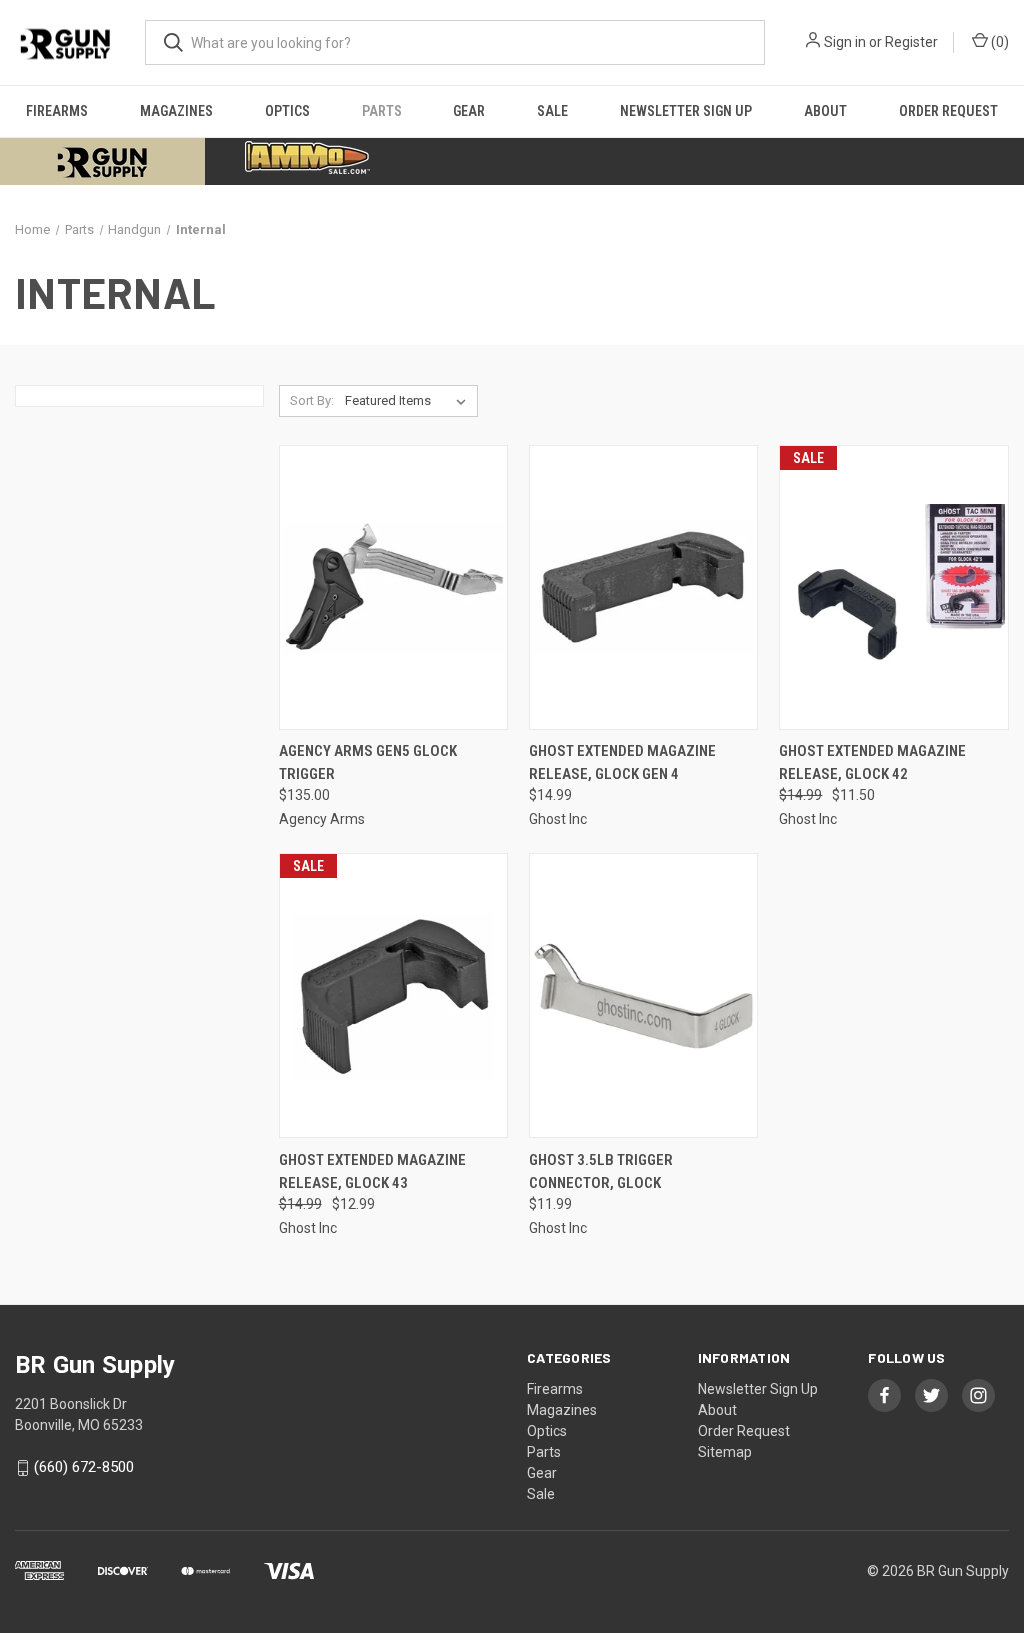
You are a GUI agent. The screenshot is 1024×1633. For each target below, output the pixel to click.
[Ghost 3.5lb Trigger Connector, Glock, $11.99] (643, 995)
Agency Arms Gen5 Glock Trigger (368, 762)
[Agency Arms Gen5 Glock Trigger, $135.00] (393, 587)
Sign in (845, 42)
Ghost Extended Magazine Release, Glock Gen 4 (622, 762)
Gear (469, 111)
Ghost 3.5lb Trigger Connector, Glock (601, 1171)
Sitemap (725, 1452)
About (825, 111)
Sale (552, 111)
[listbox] (409, 401)
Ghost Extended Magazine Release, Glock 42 (872, 762)
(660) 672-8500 (84, 1468)
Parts (382, 111)
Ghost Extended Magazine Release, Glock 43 (372, 1171)
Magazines (176, 111)
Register (911, 42)
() (998, 42)
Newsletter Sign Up (686, 111)
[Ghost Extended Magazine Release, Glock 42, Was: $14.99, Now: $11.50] (893, 587)
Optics (287, 111)
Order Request (948, 111)
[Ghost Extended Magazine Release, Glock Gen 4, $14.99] (643, 587)
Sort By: (312, 400)
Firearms (57, 111)
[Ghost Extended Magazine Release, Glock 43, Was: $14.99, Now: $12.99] (393, 995)
